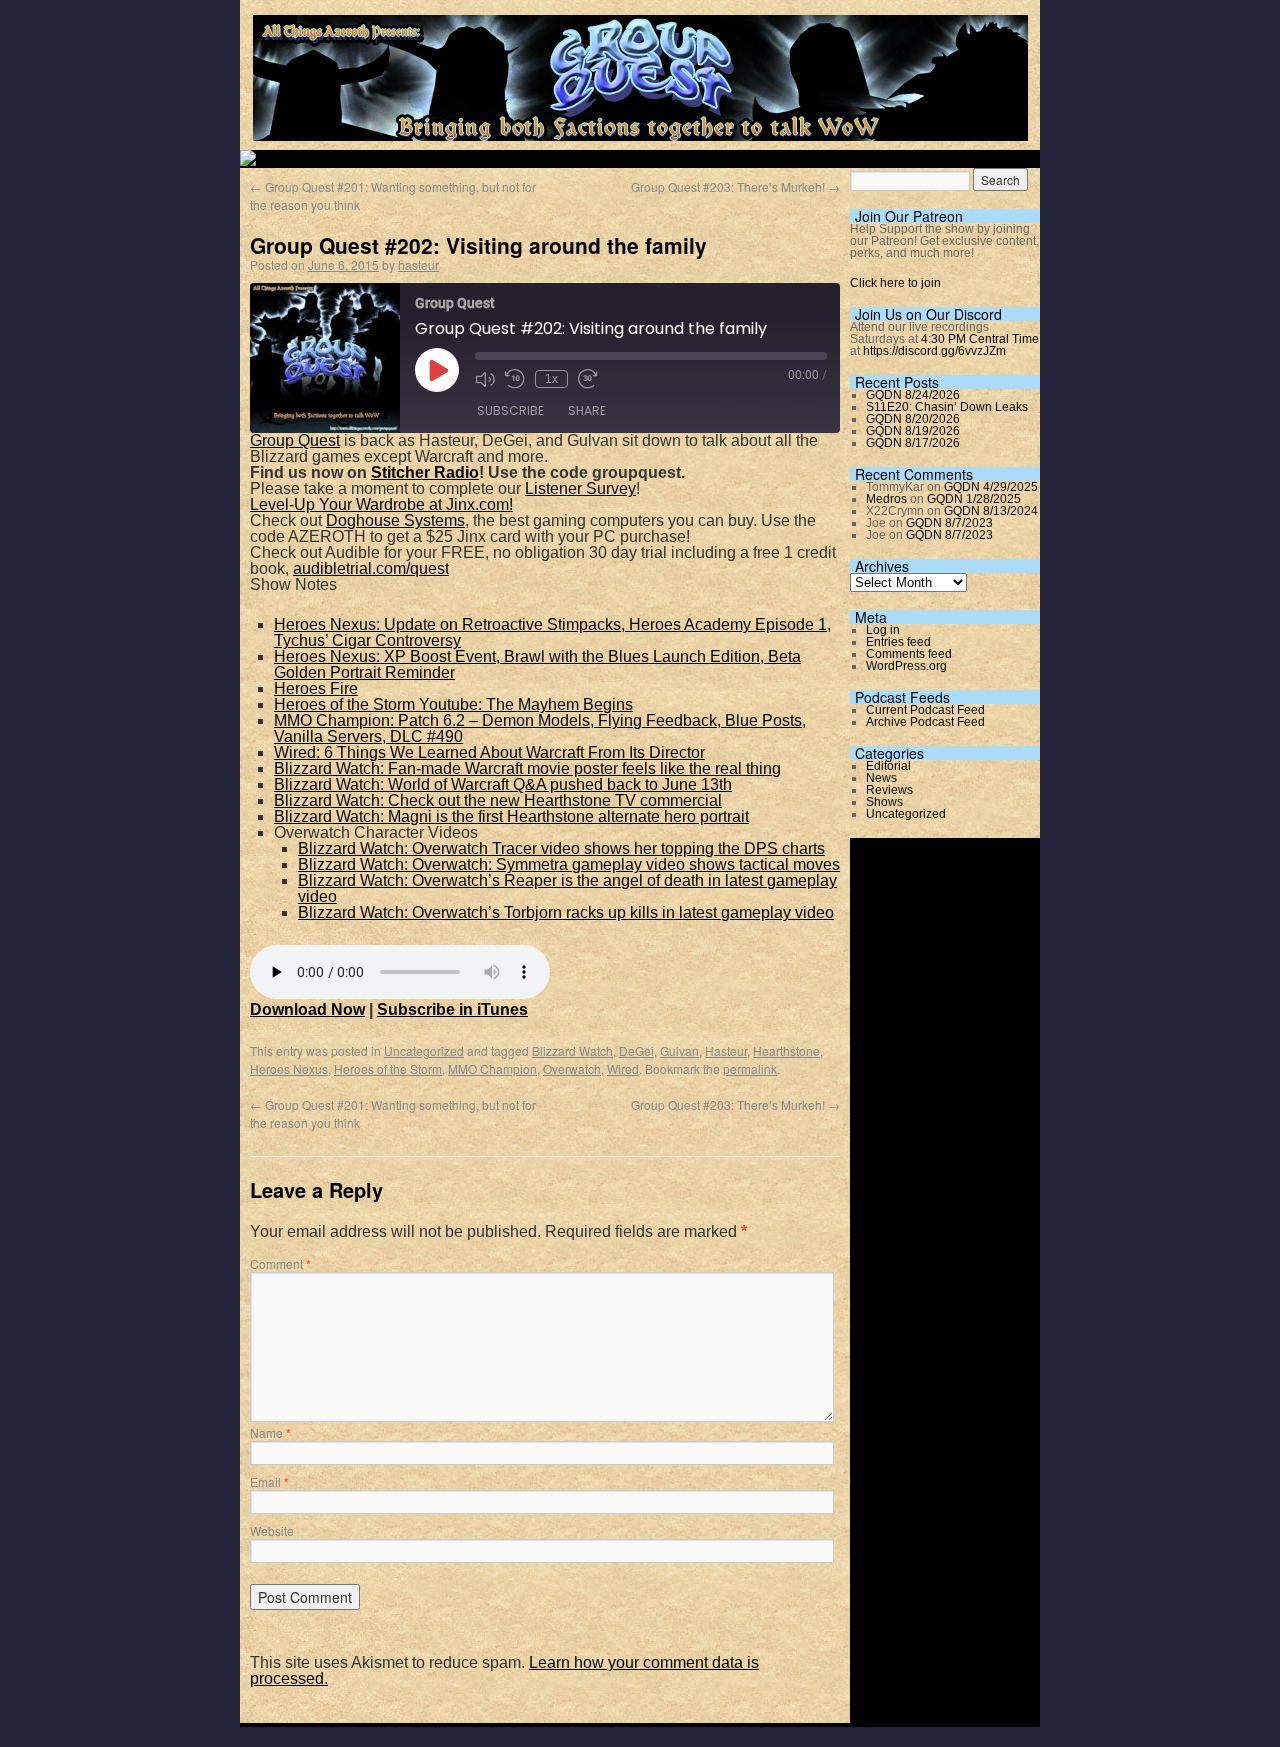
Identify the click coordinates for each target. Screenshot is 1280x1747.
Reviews (889, 790)
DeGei (636, 1050)
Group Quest (295, 440)
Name (270, 1432)
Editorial (888, 766)
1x (551, 379)
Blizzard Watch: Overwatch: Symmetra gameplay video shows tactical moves (569, 864)
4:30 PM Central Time (980, 339)
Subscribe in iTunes (452, 1009)
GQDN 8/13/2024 (991, 511)
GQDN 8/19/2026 (913, 431)
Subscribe (510, 410)
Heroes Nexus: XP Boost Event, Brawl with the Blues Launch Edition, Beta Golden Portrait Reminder (537, 664)
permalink (750, 1068)
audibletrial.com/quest (371, 568)
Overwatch (572, 1068)
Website (272, 1530)
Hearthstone (786, 1050)
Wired (623, 1068)
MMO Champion (492, 1068)
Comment (280, 1263)
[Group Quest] (640, 129)
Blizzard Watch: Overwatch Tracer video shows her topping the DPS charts (561, 848)
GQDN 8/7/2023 (949, 523)
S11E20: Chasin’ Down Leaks (947, 407)
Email (269, 1481)
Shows (884, 802)
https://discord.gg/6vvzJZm (934, 351)
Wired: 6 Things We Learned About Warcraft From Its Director (489, 752)
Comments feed (909, 654)
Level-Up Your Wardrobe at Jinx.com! (381, 504)
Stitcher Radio (425, 472)
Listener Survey (580, 488)
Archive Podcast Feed (925, 722)
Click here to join (895, 283)
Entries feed (898, 642)
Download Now (307, 1009)
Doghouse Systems (395, 520)
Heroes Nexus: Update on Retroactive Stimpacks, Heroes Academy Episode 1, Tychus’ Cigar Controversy (552, 632)
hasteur (418, 264)
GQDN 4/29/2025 (991, 487)
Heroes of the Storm (388, 1068)
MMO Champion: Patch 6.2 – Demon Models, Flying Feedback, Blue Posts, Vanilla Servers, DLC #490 (540, 728)
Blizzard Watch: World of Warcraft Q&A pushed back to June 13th (503, 784)
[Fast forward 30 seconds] (588, 379)
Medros (886, 499)
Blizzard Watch (572, 1050)
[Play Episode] (437, 370)
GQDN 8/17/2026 (913, 443)
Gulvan (679, 1050)
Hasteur (726, 1050)
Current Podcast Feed (925, 710)
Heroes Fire (316, 688)
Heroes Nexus (289, 1068)
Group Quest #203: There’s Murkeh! (735, 186)
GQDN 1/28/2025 (974, 499)
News (881, 778)
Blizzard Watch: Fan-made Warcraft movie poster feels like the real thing (527, 768)
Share (587, 410)
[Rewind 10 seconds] (515, 379)
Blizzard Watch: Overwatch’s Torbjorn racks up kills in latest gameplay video (566, 912)
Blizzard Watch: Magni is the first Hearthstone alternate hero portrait (511, 816)
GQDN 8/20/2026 (913, 419)
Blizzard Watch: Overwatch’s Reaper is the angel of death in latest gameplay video (567, 888)
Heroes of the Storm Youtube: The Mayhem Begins (453, 704)
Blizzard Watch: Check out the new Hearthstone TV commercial (498, 800)
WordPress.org (906, 666)
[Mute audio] (485, 379)
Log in (883, 630)
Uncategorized (424, 1050)
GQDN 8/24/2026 (913, 395)
